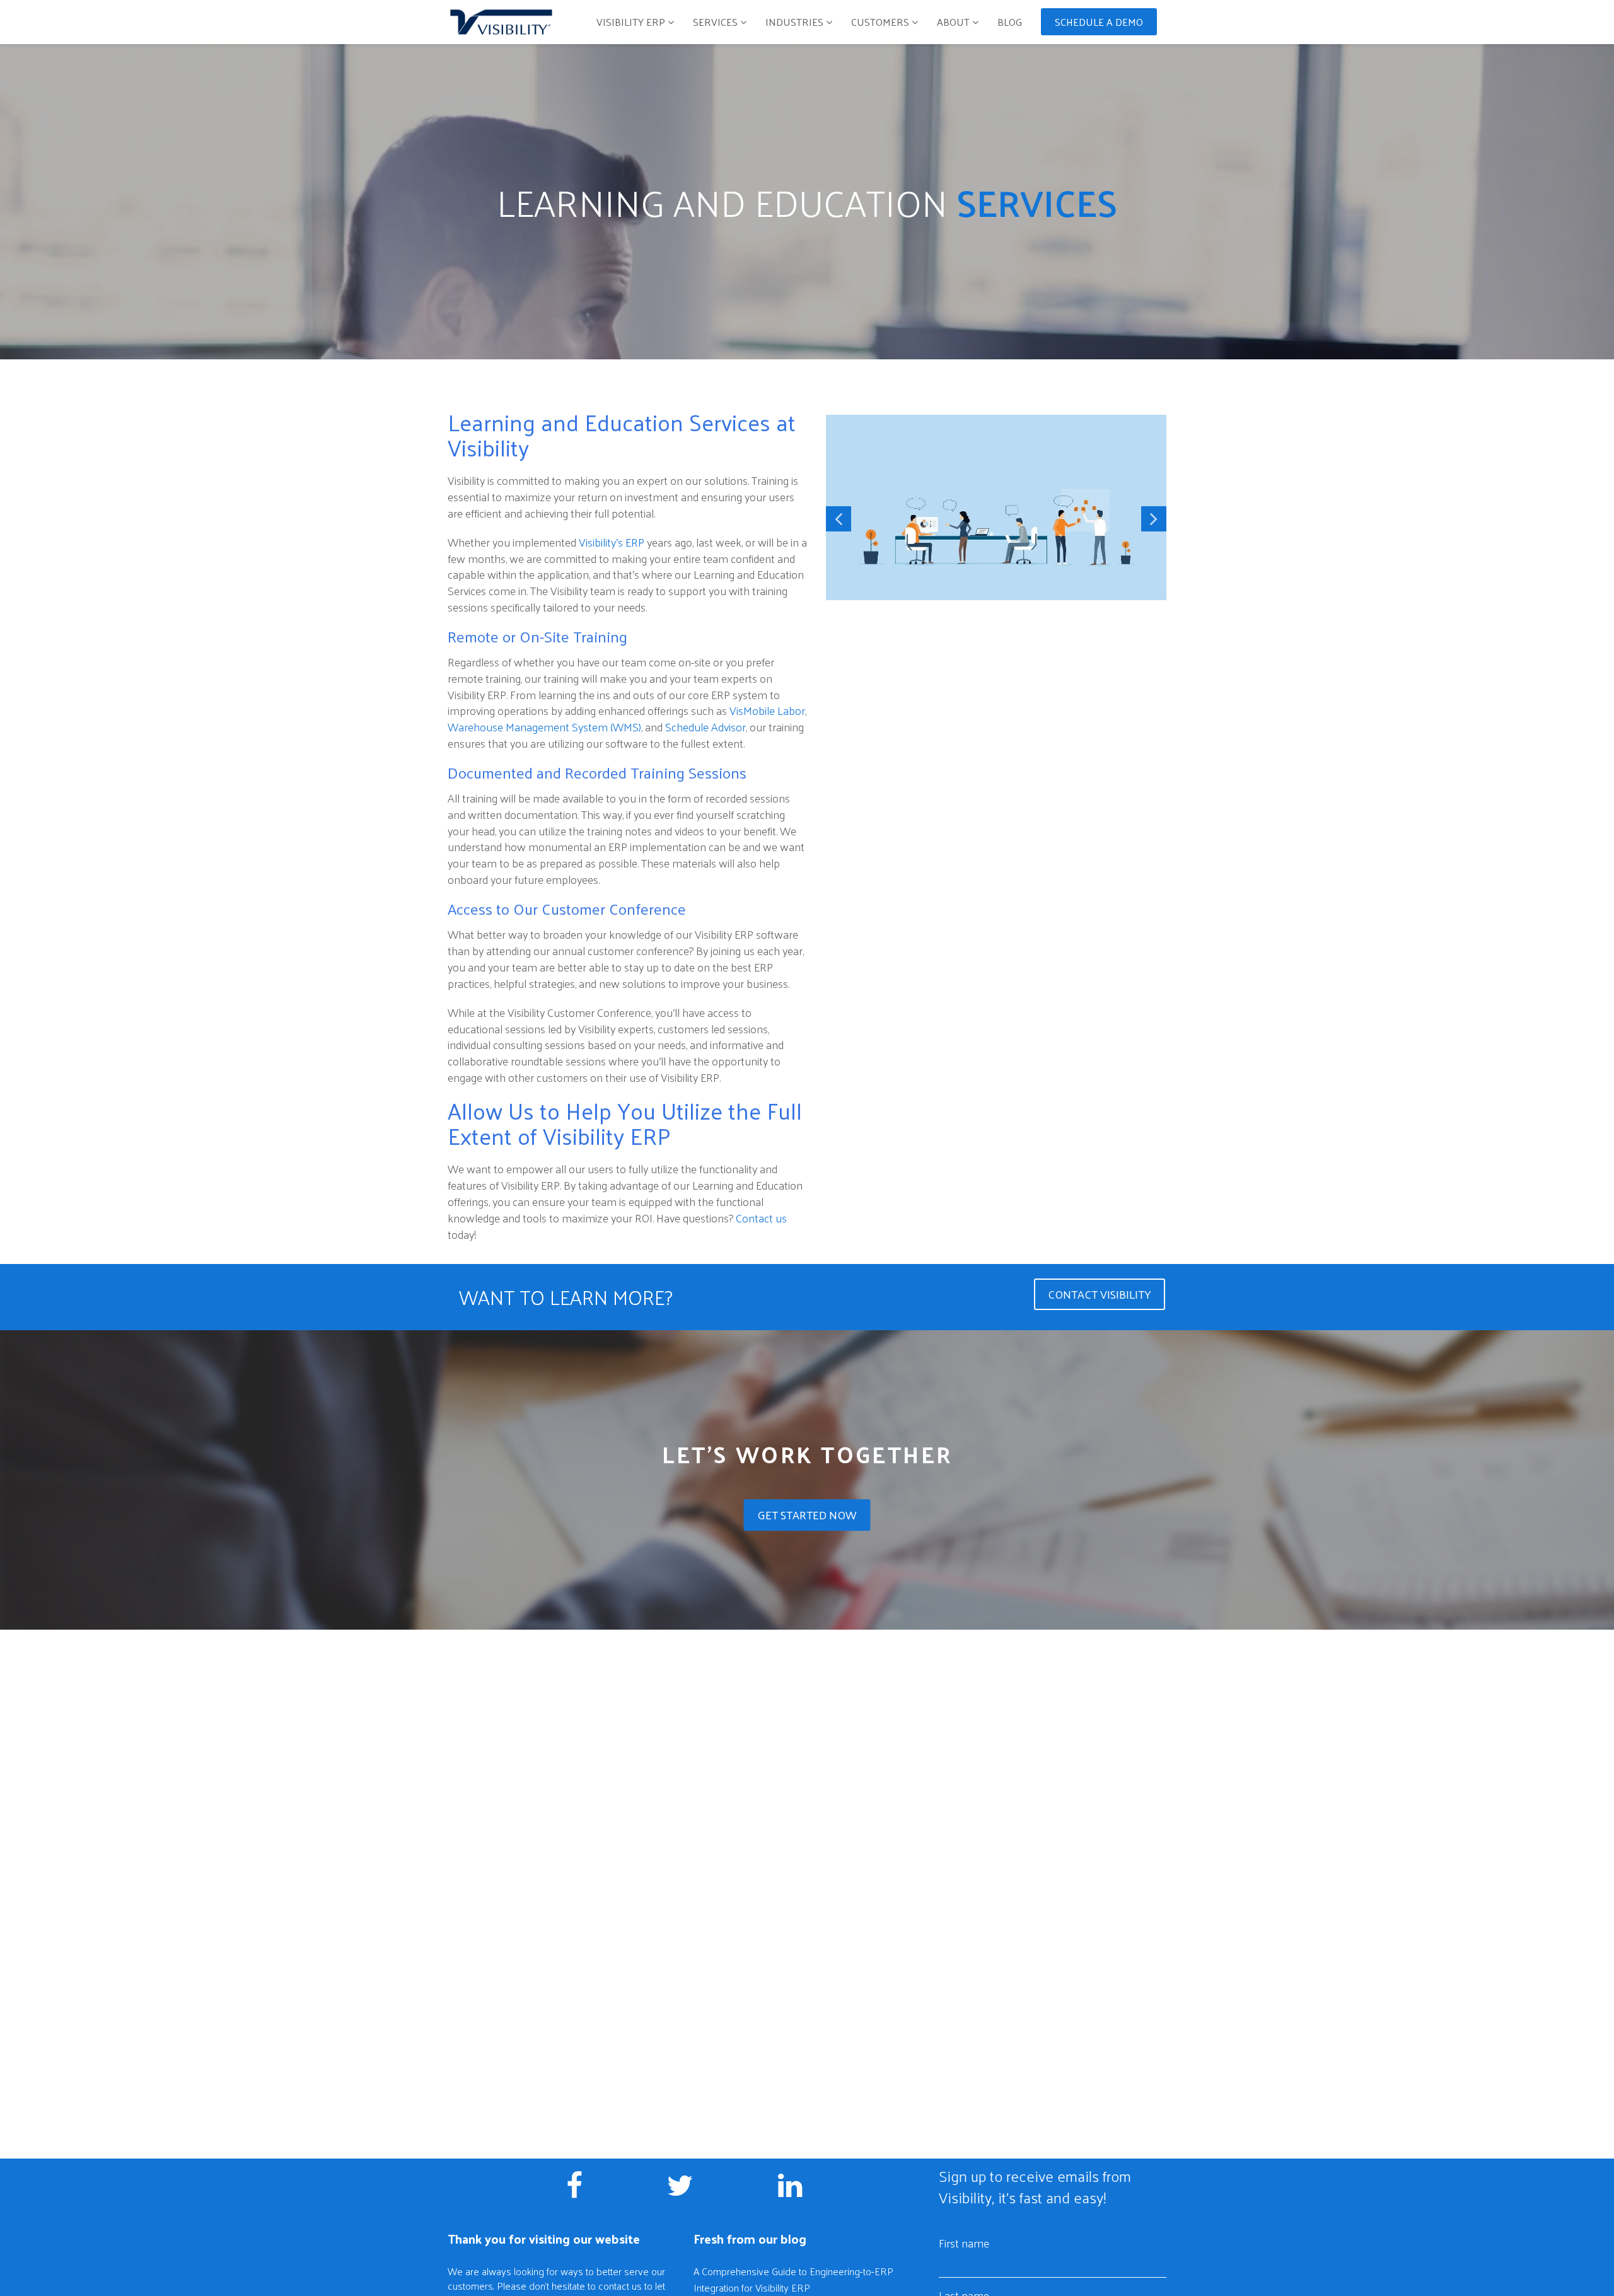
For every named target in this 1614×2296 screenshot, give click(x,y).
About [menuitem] (955, 22)
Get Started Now (807, 1515)
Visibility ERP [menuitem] (631, 22)
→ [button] (1154, 519)
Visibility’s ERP (612, 542)
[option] (996, 509)
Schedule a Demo (1099, 22)
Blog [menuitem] (1010, 22)
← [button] (839, 519)
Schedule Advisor (705, 727)
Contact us (761, 1218)
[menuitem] (1099, 18)
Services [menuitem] (715, 22)
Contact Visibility (1100, 1294)
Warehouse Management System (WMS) (544, 727)
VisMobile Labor (767, 710)
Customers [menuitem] (880, 22)
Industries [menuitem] (794, 22)
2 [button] (1006, 637)
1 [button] (987, 637)
